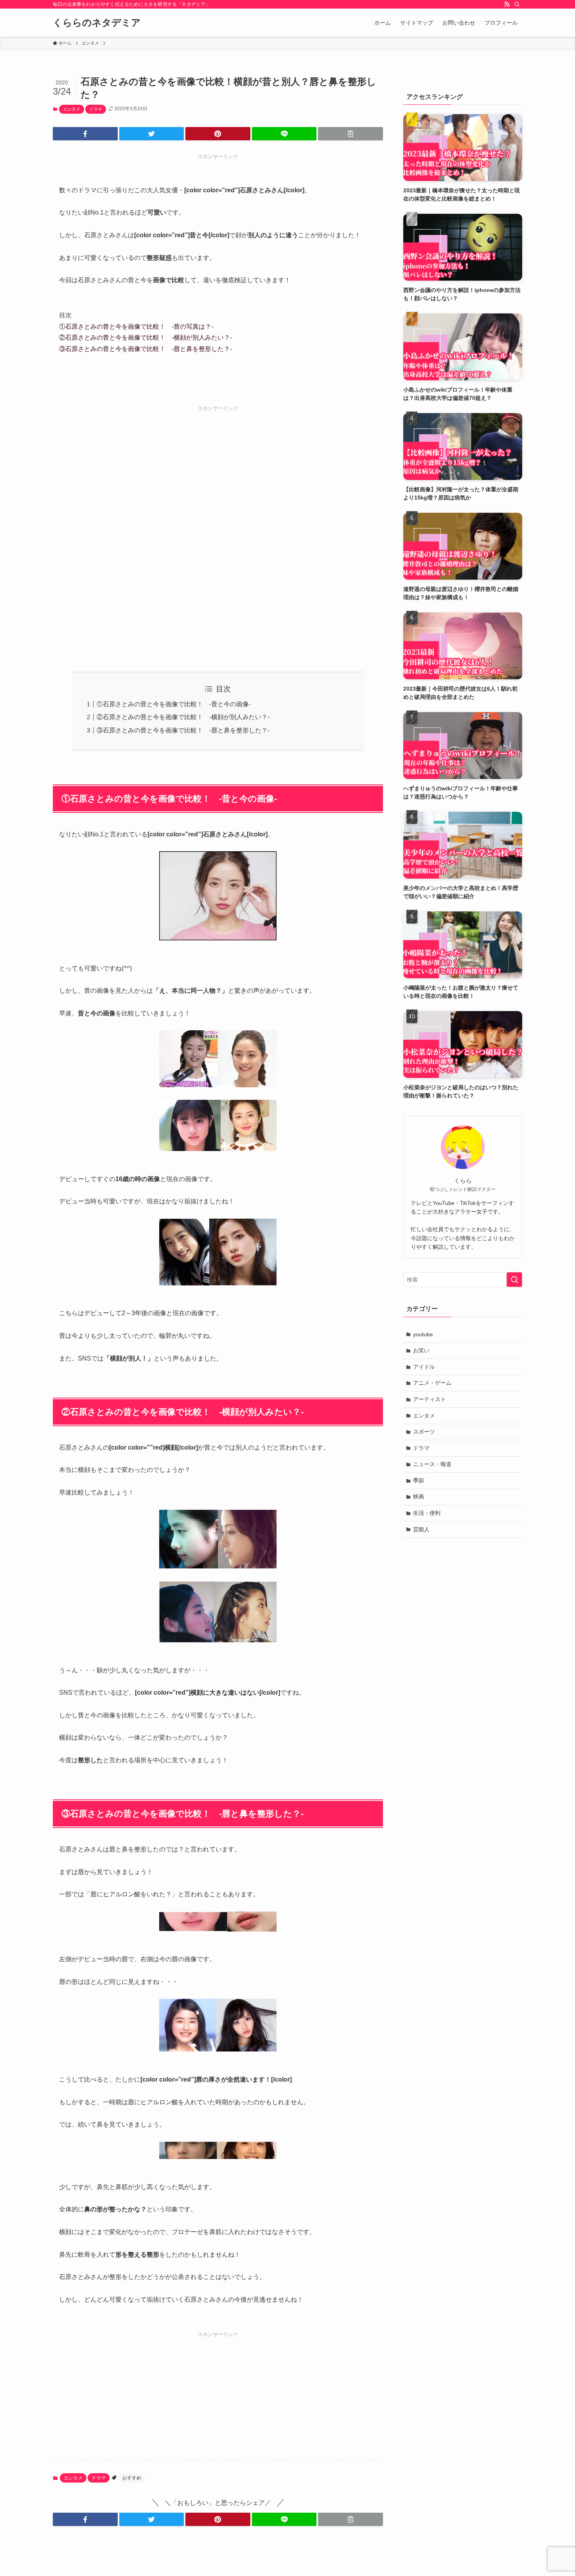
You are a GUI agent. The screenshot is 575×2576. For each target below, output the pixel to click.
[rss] (507, 4)
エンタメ (72, 109)
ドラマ (96, 109)
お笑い (421, 1350)
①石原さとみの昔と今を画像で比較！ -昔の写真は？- (136, 327)
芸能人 (421, 1529)
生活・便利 (427, 1513)
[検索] (517, 4)
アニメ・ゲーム (432, 1383)
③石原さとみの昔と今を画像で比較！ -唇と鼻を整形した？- (146, 349)
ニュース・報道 (432, 1464)
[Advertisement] (218, 529)
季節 (419, 1480)
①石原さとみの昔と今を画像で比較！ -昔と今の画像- (174, 704)
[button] (85, 134)
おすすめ (132, 2478)
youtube (423, 1334)
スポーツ (424, 1432)
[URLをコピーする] (350, 134)
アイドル (424, 1367)
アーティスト (429, 1399)
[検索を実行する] (514, 1280)
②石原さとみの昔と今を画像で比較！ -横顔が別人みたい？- (146, 337)
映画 (419, 1497)
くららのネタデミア (97, 23)
